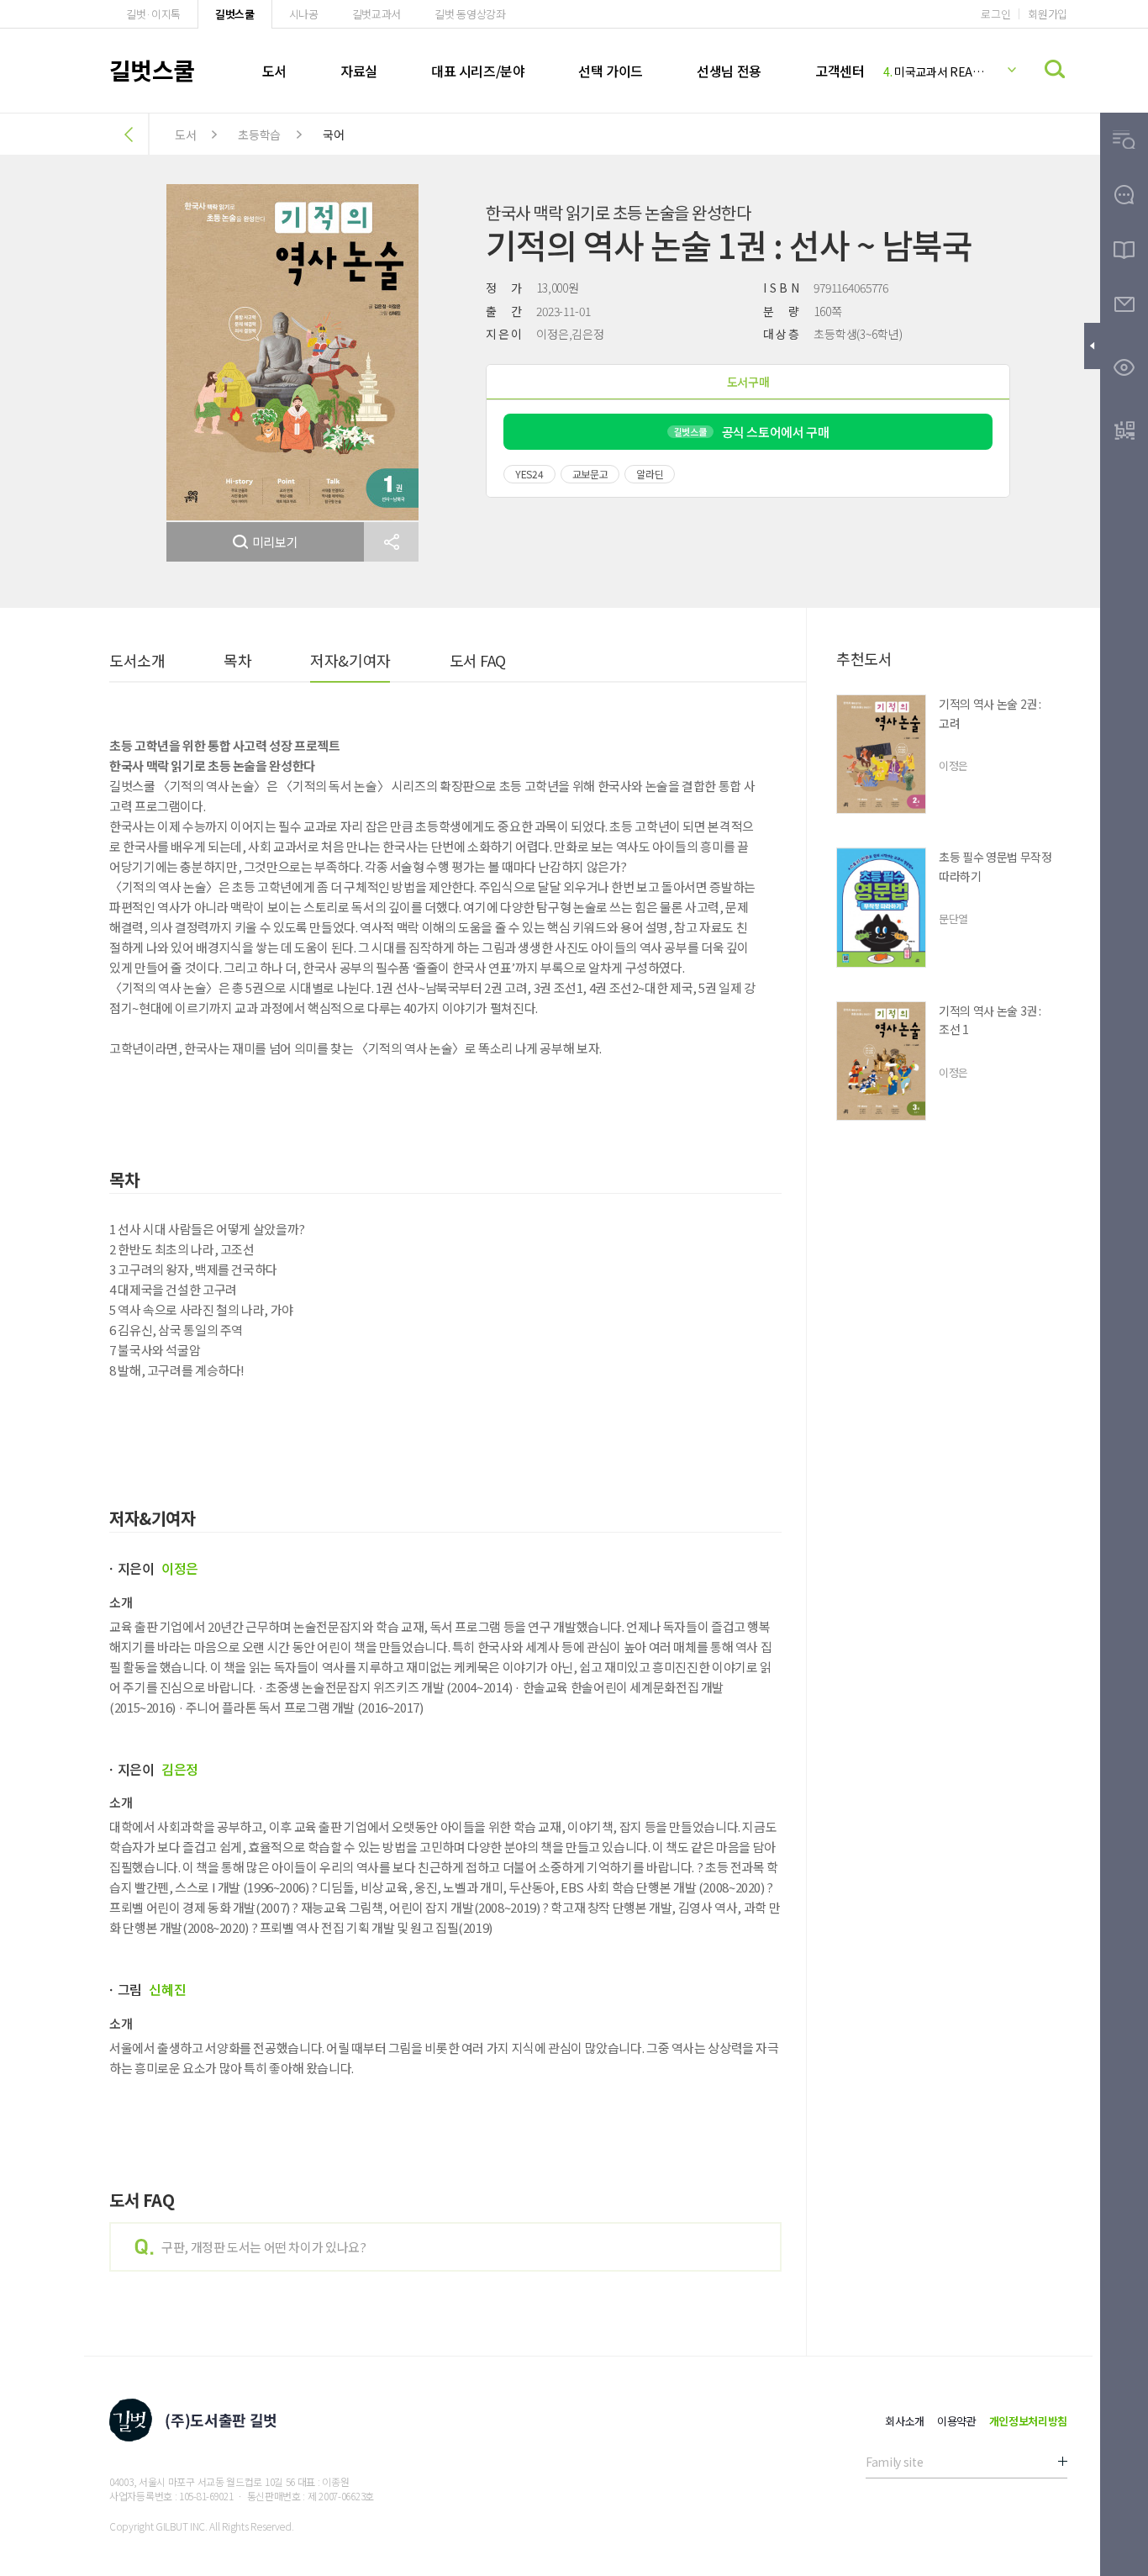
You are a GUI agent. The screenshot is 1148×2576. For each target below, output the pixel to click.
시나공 (304, 14)
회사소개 (905, 2421)
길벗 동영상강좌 (470, 14)
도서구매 (748, 382)
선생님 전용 (729, 71)
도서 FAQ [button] (478, 660)
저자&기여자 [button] (350, 660)
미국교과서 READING (936, 71)
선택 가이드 (611, 71)
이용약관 (957, 2421)
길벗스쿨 (235, 14)
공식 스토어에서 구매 (752, 432)
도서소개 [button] (137, 660)
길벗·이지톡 (153, 14)
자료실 (359, 71)
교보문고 (590, 474)
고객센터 (840, 71)
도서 (274, 71)
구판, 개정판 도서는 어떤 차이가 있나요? (263, 2247)
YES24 (529, 474)
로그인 (995, 14)
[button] (391, 542)
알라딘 (650, 474)
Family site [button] (894, 2462)
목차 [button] (237, 660)
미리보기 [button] (275, 542)
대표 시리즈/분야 (478, 71)
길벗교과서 (377, 14)
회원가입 (1048, 14)
